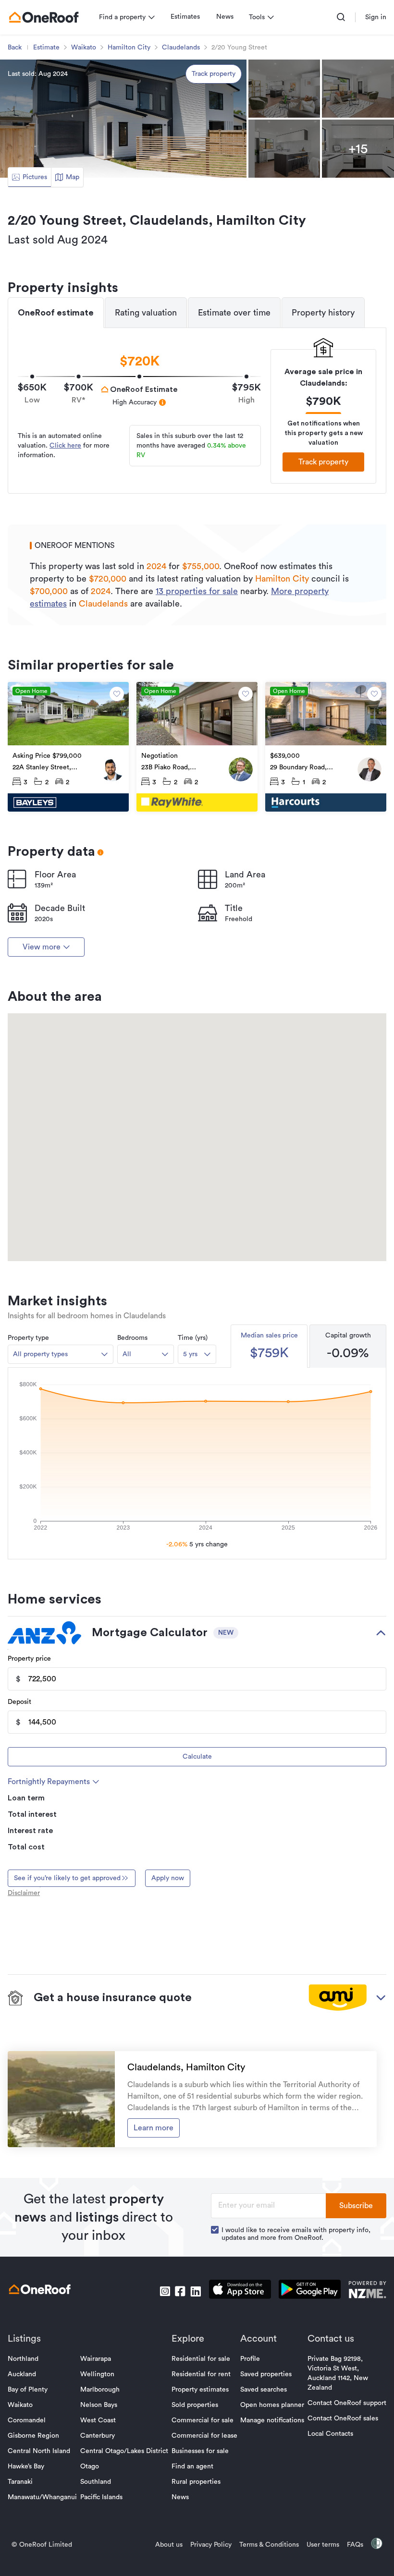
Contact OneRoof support (347, 2403)
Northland (23, 2359)
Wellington (97, 2374)
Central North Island (39, 2451)
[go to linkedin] (196, 2291)
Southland (96, 2482)
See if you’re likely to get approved (67, 1878)
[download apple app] (240, 2291)
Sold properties (195, 2405)
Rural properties (196, 2482)
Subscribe (356, 2206)
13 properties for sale (197, 591)
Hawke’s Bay (26, 2467)
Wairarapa (96, 2359)
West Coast (98, 2420)
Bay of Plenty (28, 2390)
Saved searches (264, 2390)
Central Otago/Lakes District (124, 2451)
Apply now (168, 1878)
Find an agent (192, 2467)
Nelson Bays (99, 2405)
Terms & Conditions (269, 2545)
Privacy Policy (211, 2545)
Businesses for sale (200, 2451)
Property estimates (200, 2390)
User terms (323, 2545)
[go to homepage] (44, 17)
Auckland (22, 2374)
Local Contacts (330, 2434)
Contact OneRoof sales (343, 2418)
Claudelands (181, 48)
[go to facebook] (180, 2291)
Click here (65, 446)
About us (169, 2545)
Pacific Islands (101, 2497)
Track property (214, 74)
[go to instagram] (165, 2291)
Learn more (154, 2128)
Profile (250, 2359)
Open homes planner (272, 2405)
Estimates (185, 17)
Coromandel (27, 2420)
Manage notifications (272, 2420)
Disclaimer (24, 1893)
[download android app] (310, 2291)
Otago (90, 2467)
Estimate (46, 48)
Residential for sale (201, 2359)
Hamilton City (129, 48)
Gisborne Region (33, 2436)
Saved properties (266, 2374)
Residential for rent (201, 2374)
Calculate (197, 1757)
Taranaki (20, 2482)
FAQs (355, 2545)
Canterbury (98, 2436)
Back (15, 48)
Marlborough (100, 2390)
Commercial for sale (203, 2420)
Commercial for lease (204, 2436)
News (225, 17)
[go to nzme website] (367, 2291)
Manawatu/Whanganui (42, 2497)
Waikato (84, 48)
